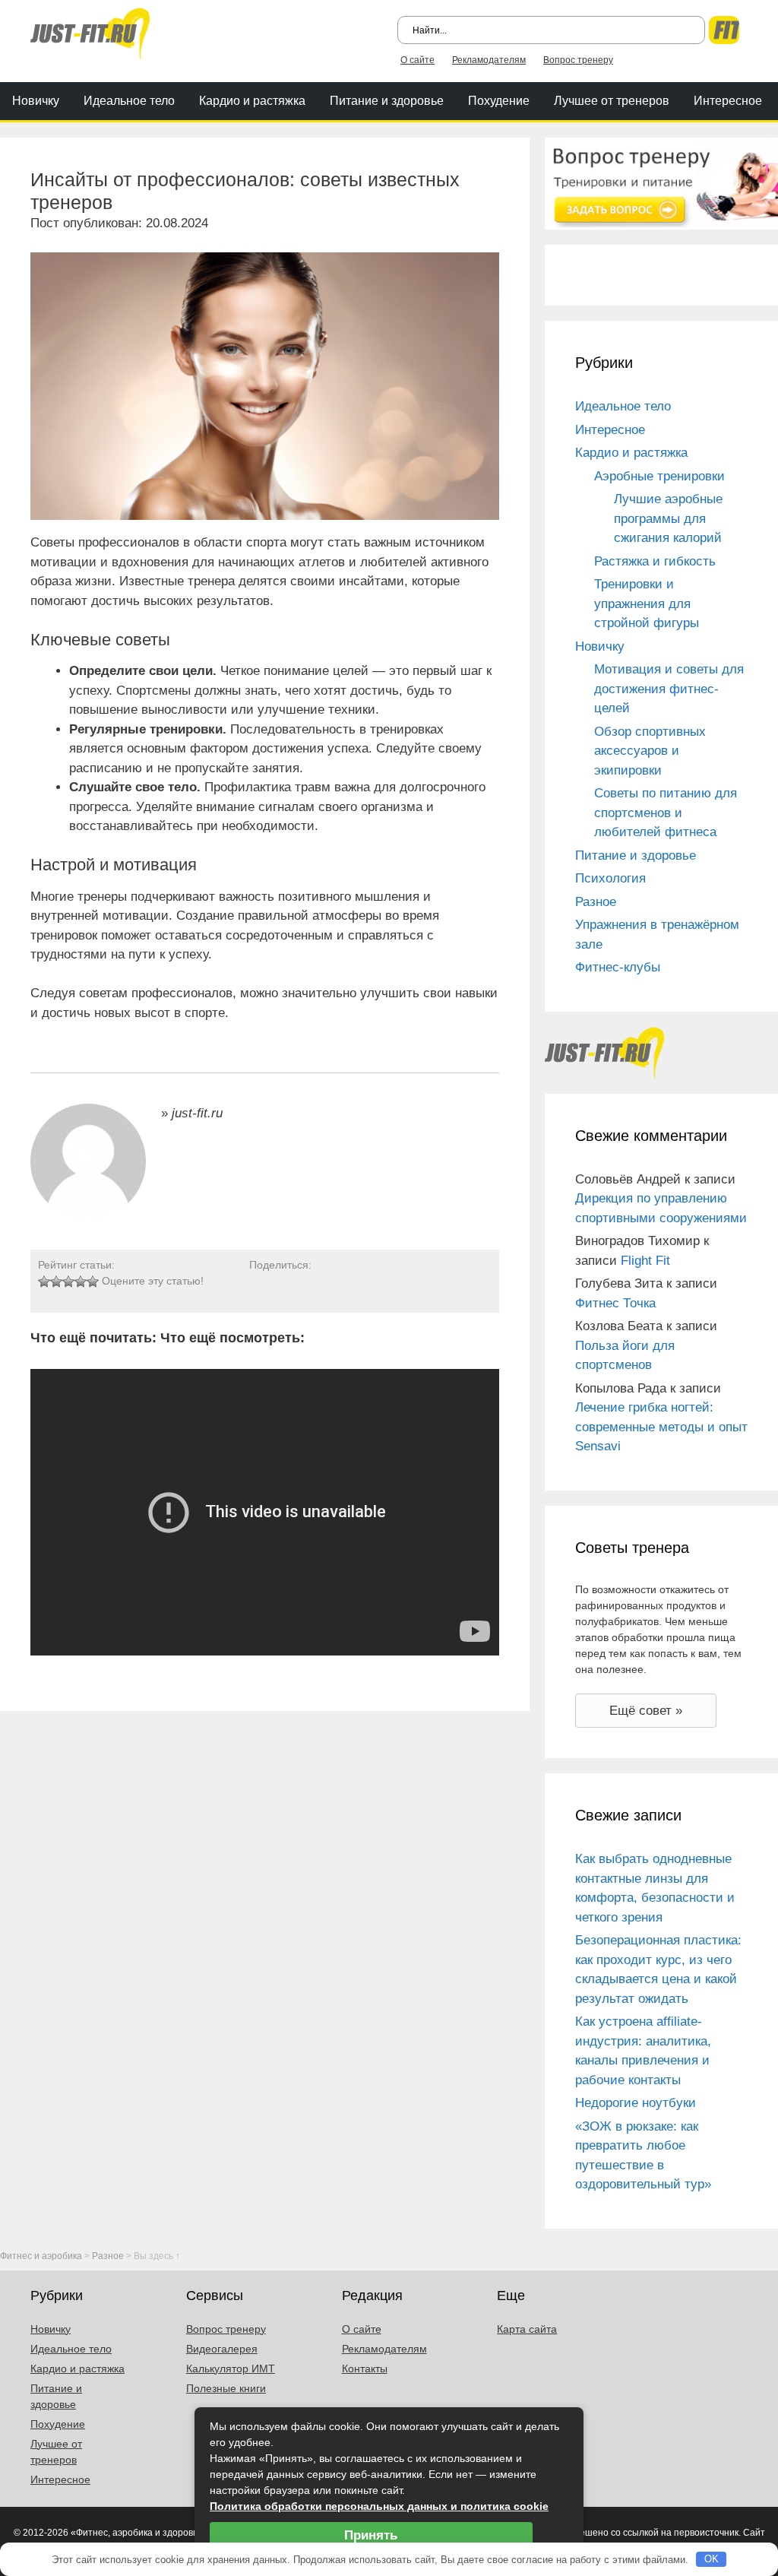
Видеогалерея (222, 2349)
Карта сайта (527, 2329)
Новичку (36, 101)
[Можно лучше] (56, 1282)
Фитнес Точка (615, 1303)
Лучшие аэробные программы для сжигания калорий (668, 518)
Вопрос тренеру (578, 60)
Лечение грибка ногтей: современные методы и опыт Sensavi (661, 1427)
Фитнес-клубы (618, 967)
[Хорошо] (81, 1282)
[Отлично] (93, 1282)
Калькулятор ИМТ (231, 2368)
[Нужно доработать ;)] (44, 1282)
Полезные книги (226, 2388)
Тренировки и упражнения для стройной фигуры (647, 604)
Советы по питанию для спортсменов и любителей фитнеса (666, 813)
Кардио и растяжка (252, 101)
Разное (596, 902)
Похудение (499, 101)
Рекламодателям (489, 60)
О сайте (417, 60)
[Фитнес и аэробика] (90, 32)
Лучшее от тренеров (612, 101)
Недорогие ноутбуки (636, 2103)
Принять (371, 2535)
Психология (610, 878)
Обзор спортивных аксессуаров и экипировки (650, 751)
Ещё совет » (646, 1711)
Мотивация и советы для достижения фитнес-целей (669, 689)
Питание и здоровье (387, 101)
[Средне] (68, 1282)
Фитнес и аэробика (41, 2256)
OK (712, 2559)
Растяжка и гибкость (655, 561)
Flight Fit (645, 1261)
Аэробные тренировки (659, 476)
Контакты (365, 2368)
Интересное (728, 101)
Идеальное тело (129, 101)
